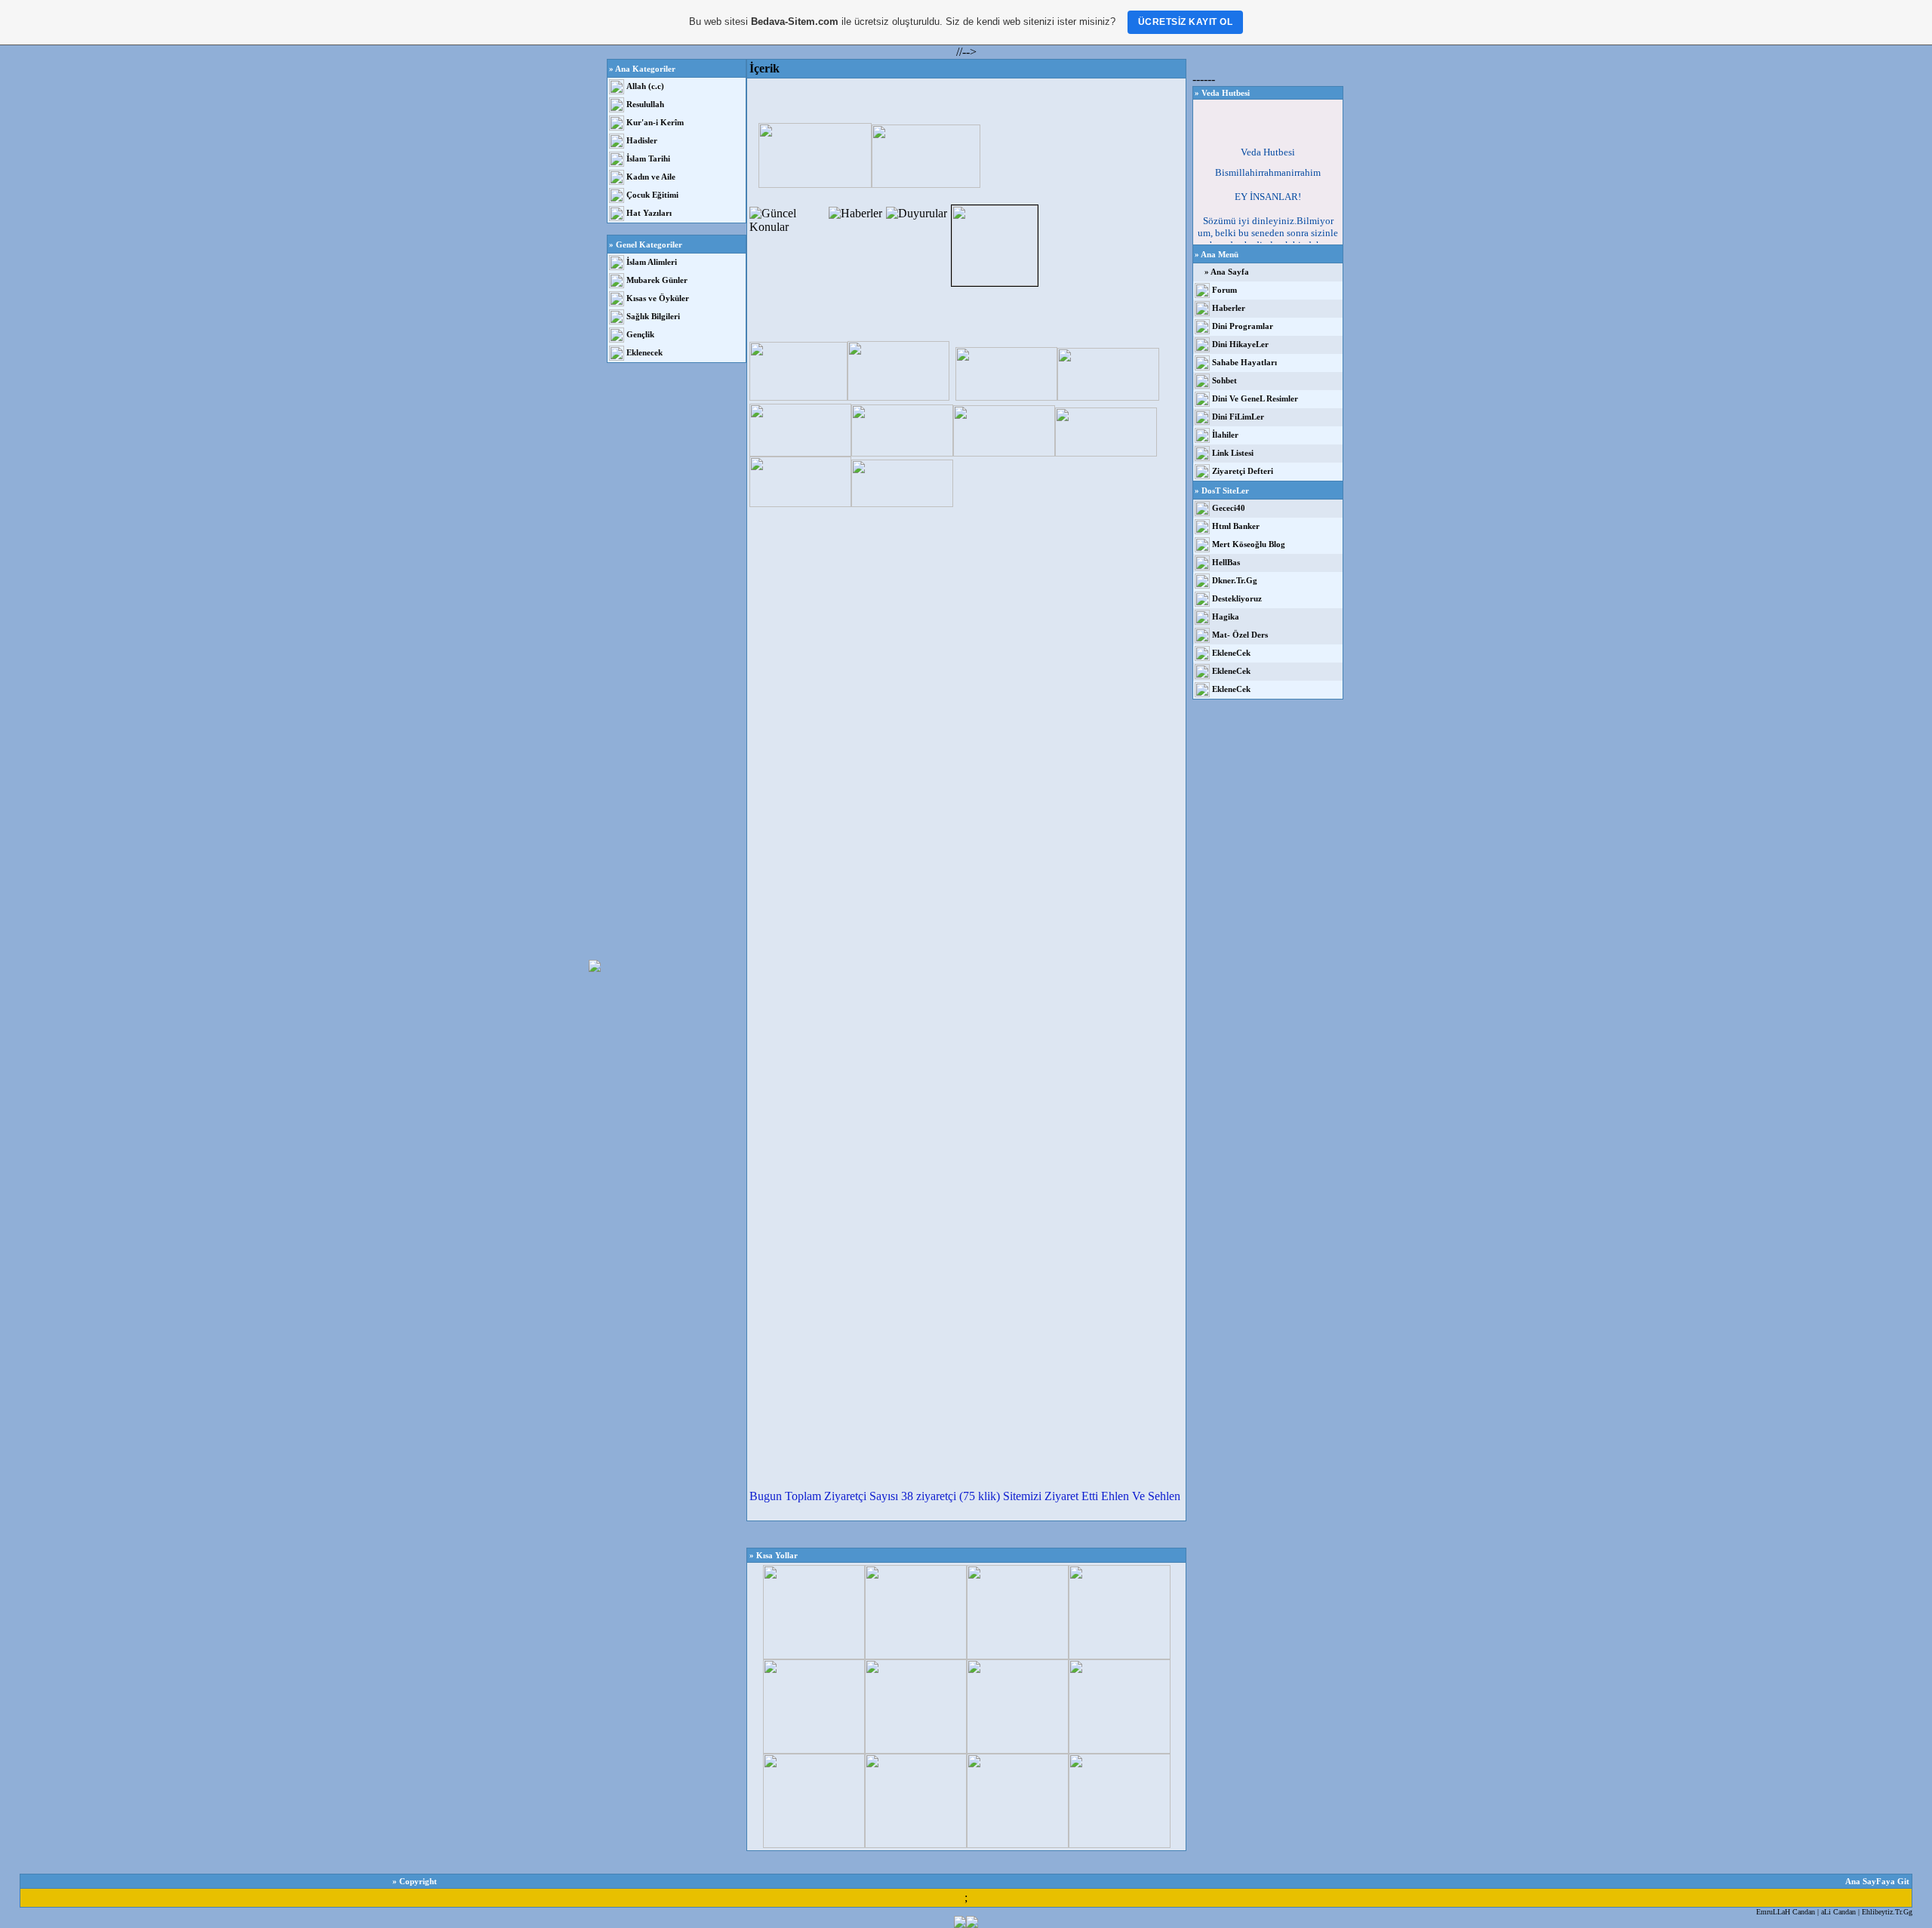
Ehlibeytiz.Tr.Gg (1887, 1912)
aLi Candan (1838, 1912)
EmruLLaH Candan (1786, 1912)
